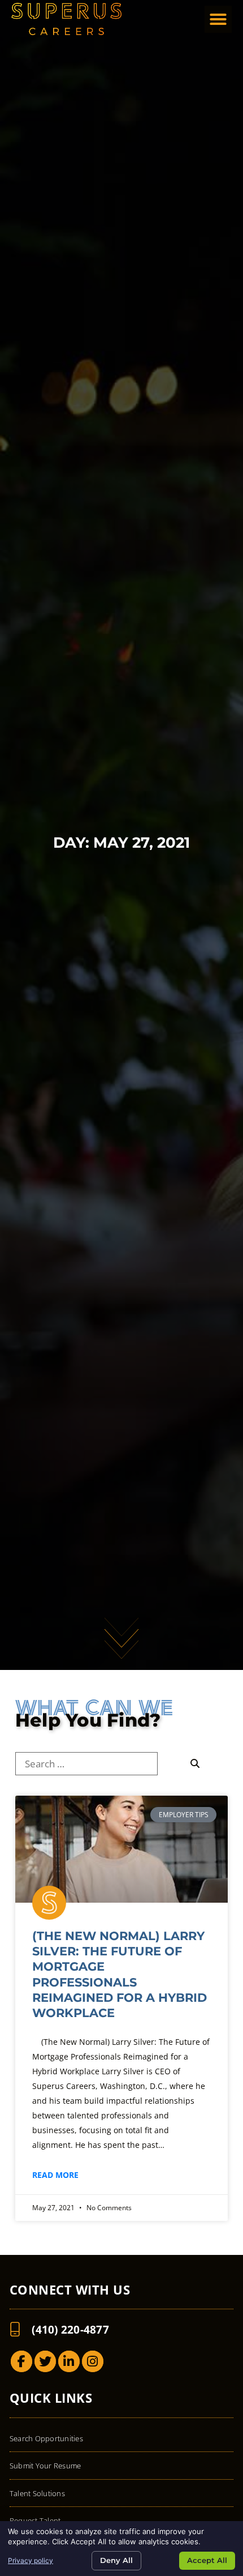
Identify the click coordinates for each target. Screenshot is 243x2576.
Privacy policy (31, 2560)
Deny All (116, 2560)
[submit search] (196, 1764)
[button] (218, 19)
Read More (55, 2175)
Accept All (207, 2560)
